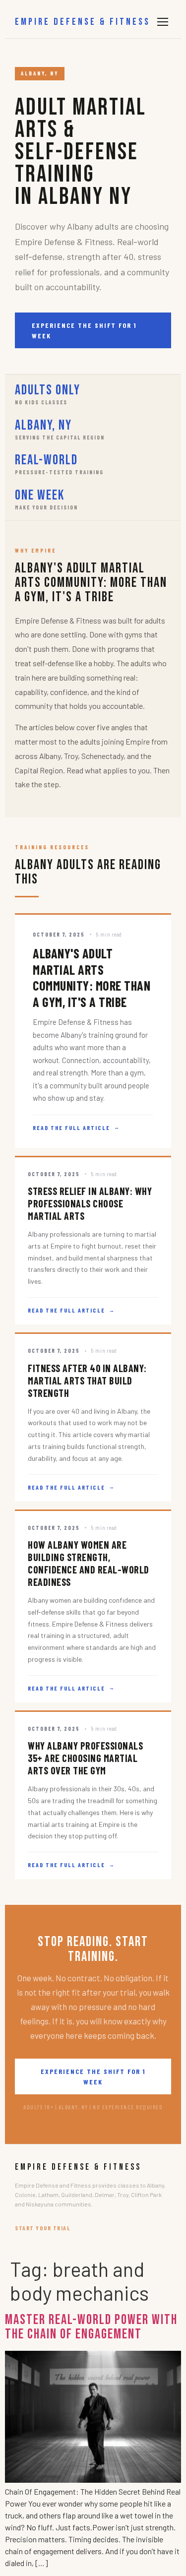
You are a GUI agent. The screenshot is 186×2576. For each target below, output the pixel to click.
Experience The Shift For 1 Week (84, 330)
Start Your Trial (43, 2228)
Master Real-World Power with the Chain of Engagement (91, 2327)
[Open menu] (163, 22)
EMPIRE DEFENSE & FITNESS (83, 22)
